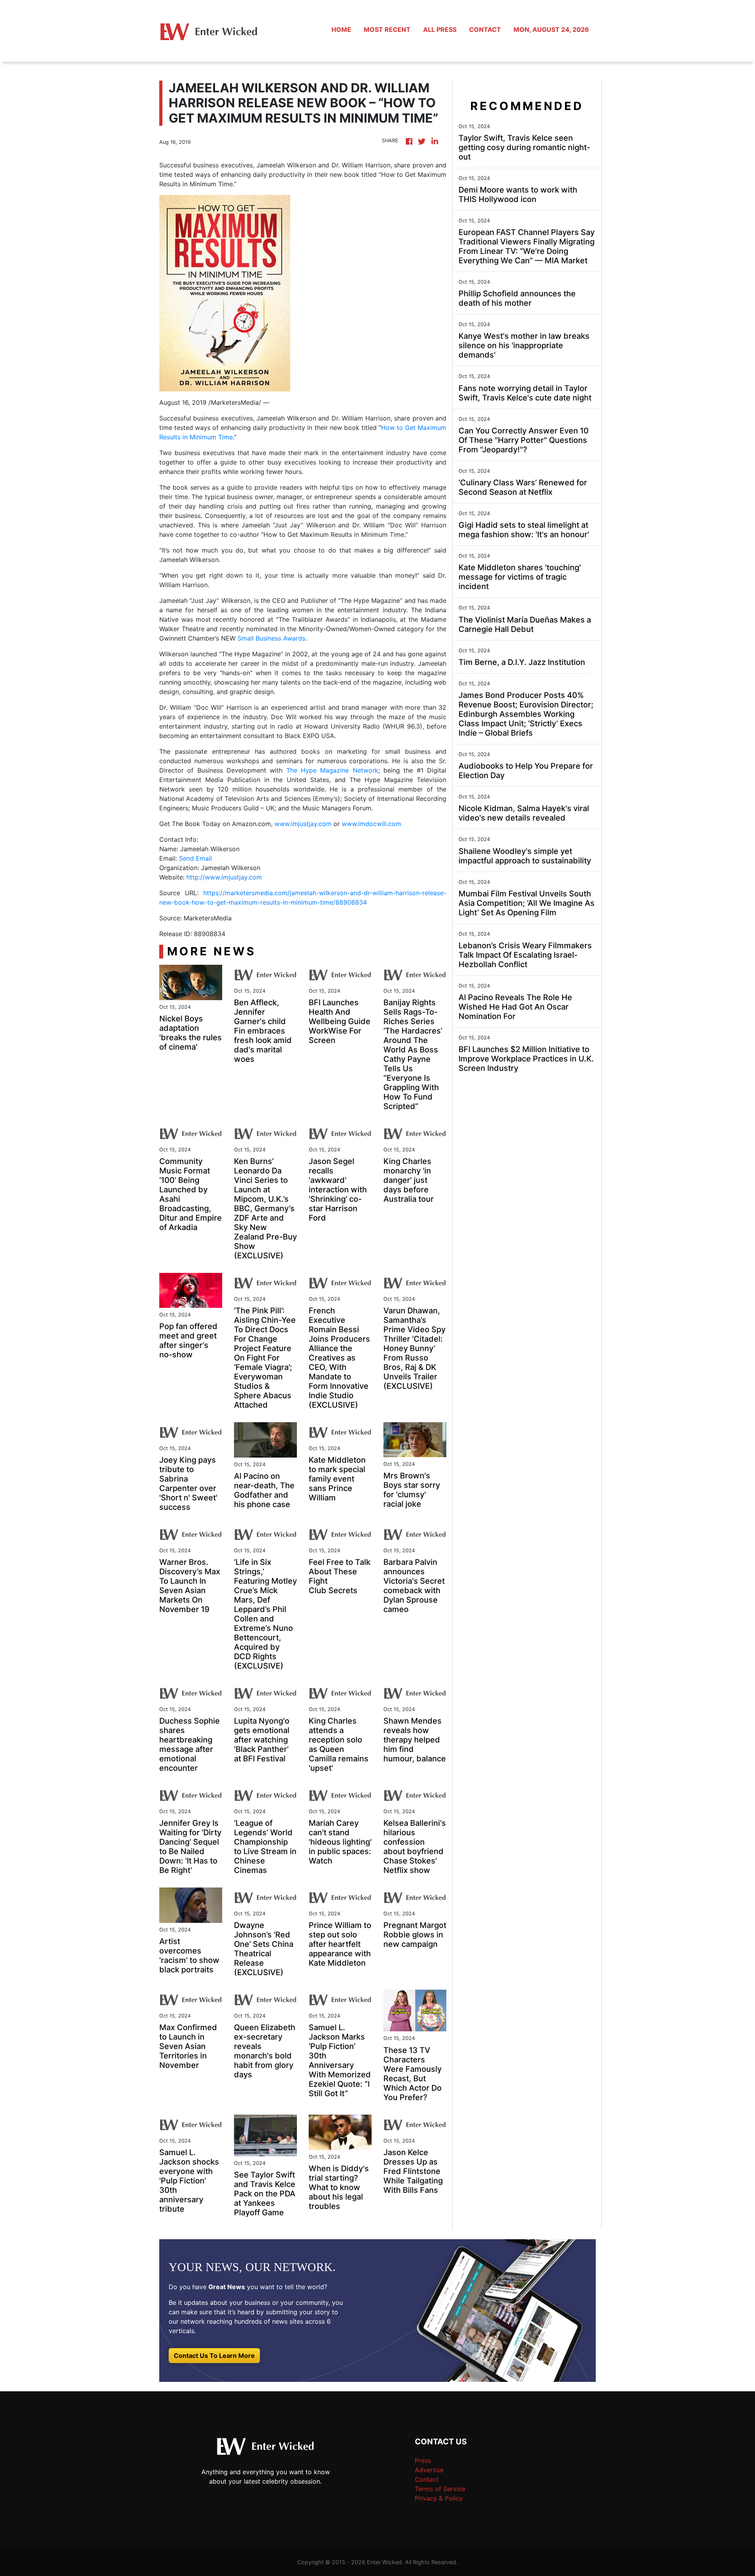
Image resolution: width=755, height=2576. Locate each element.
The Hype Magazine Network (332, 770)
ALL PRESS (440, 29)
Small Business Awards (271, 638)
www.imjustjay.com (303, 824)
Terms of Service (440, 2489)
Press (423, 2460)
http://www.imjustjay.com (224, 877)
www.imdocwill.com (371, 824)
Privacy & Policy (439, 2498)
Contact (427, 2479)
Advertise (429, 2470)
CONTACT (485, 29)
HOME (341, 29)
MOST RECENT (387, 29)
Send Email (195, 858)
